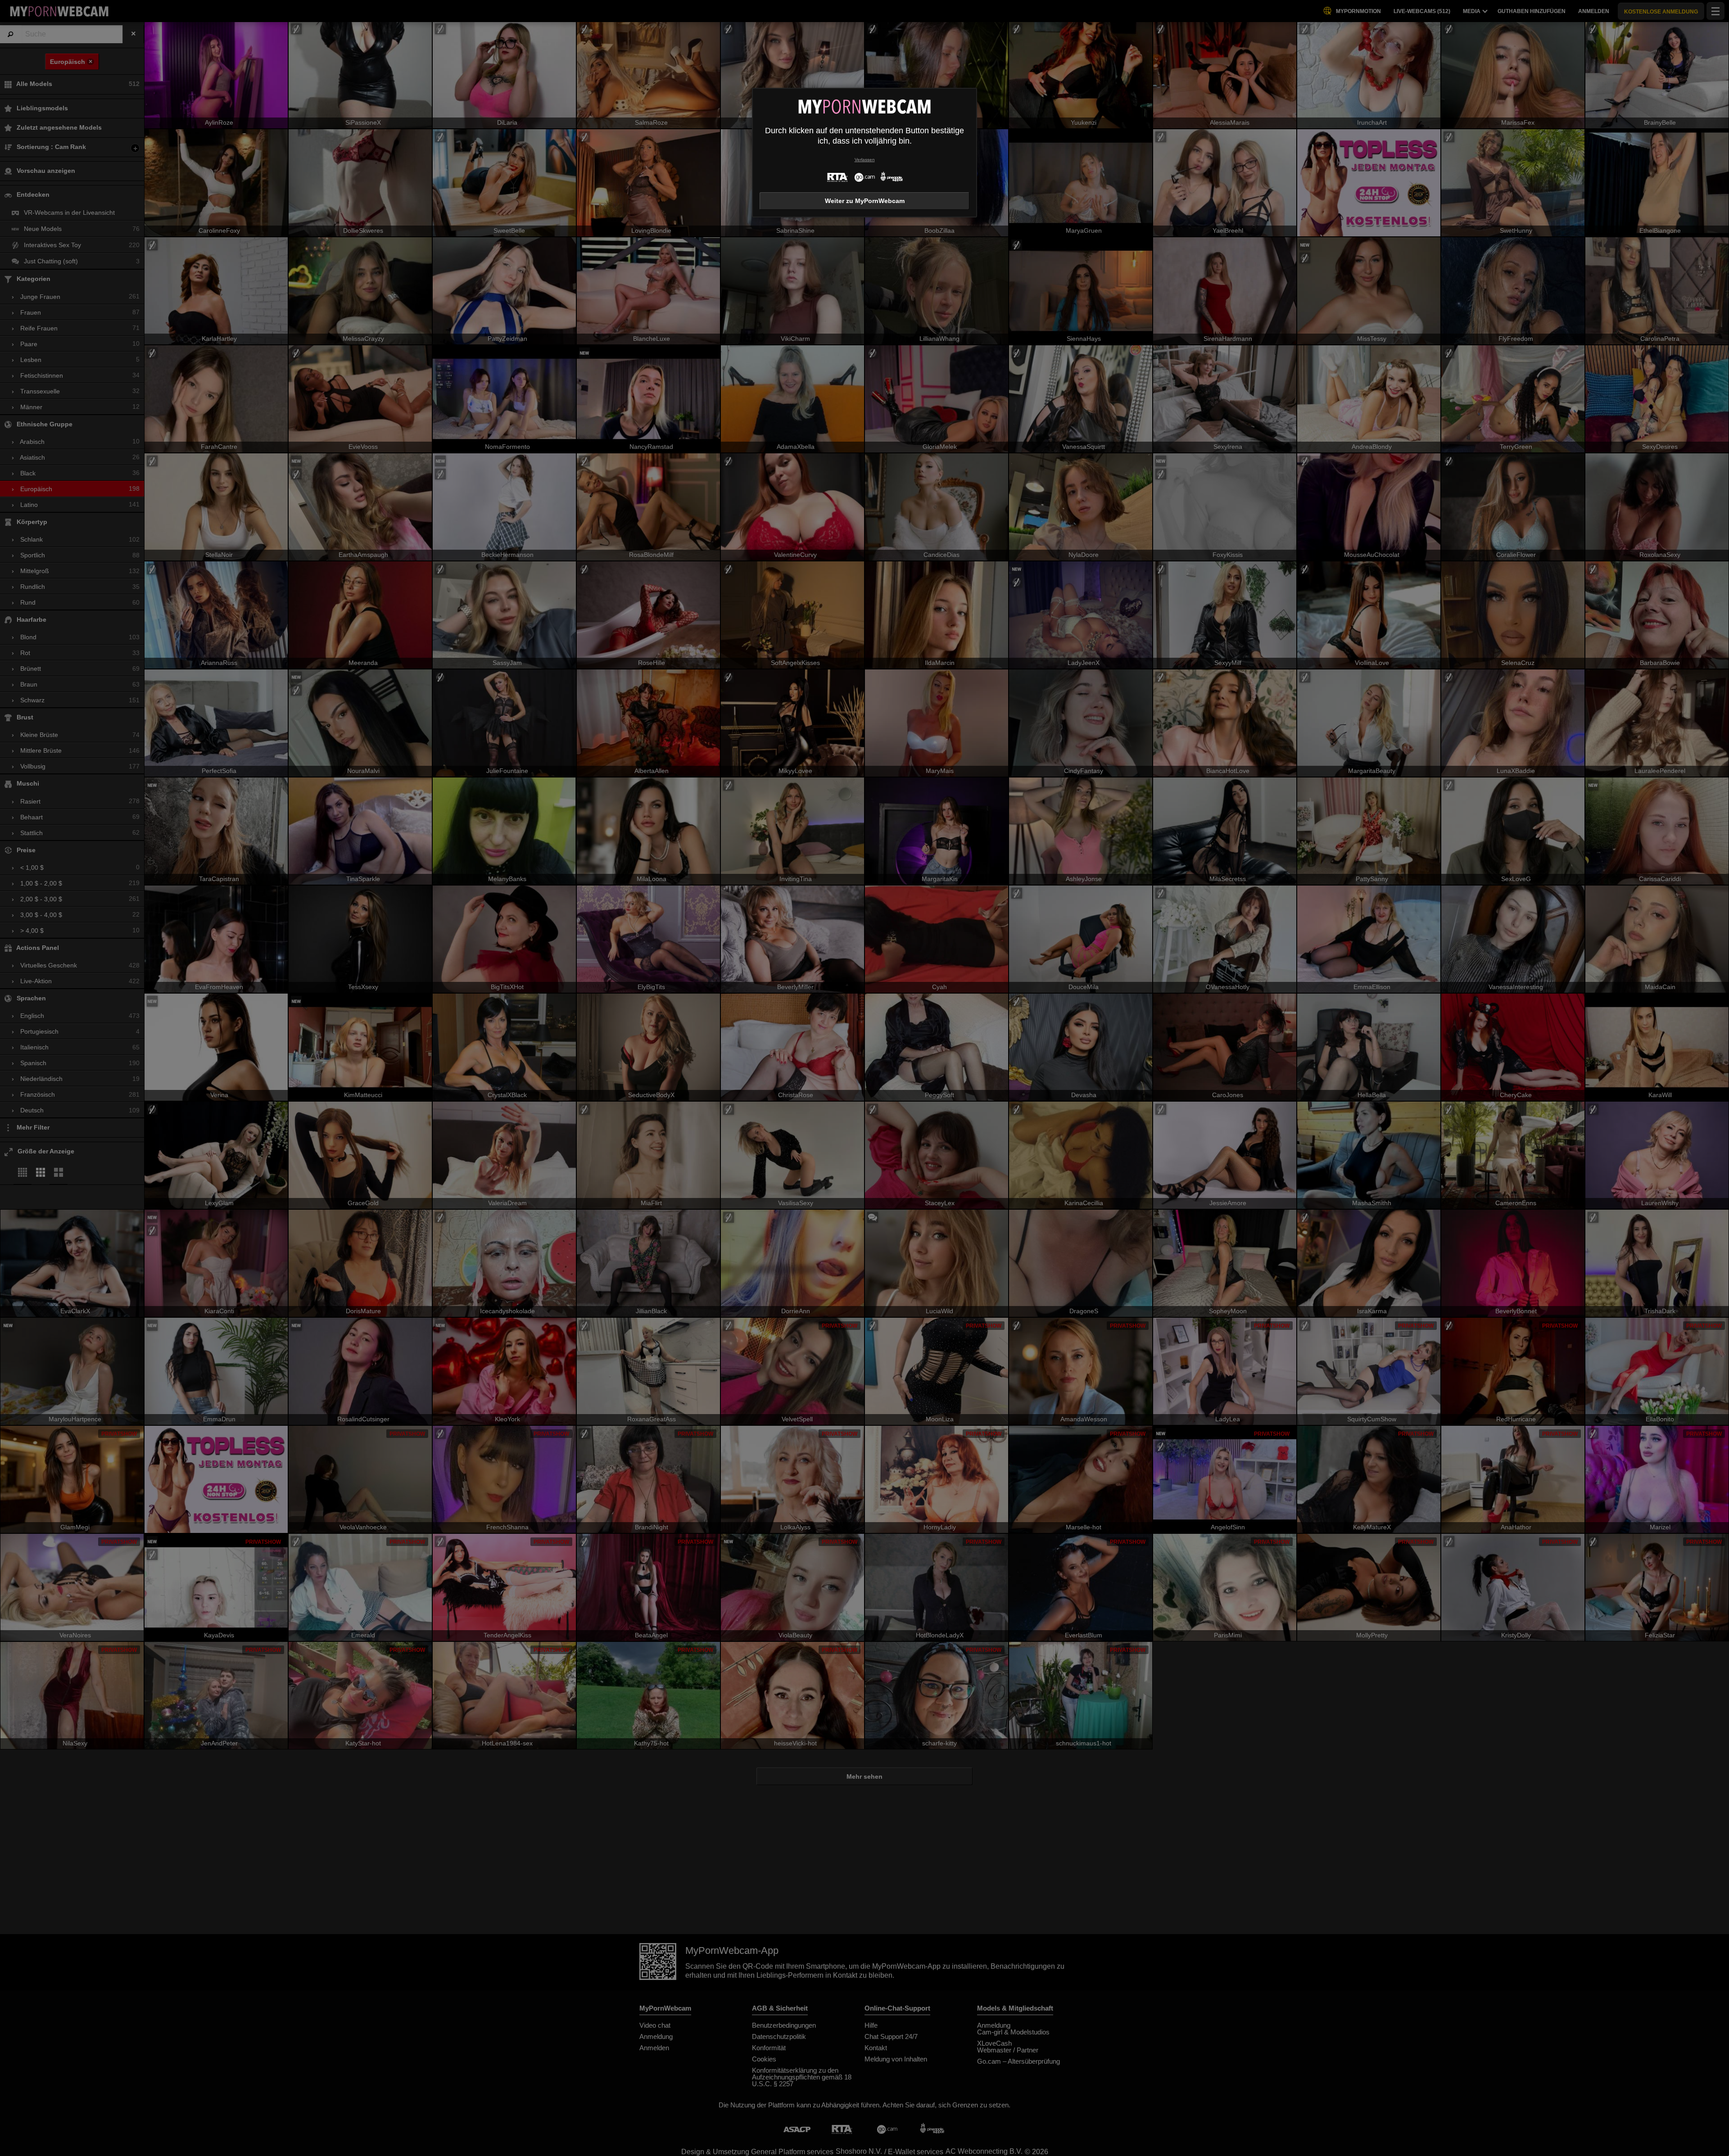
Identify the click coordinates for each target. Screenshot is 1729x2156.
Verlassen (865, 160)
